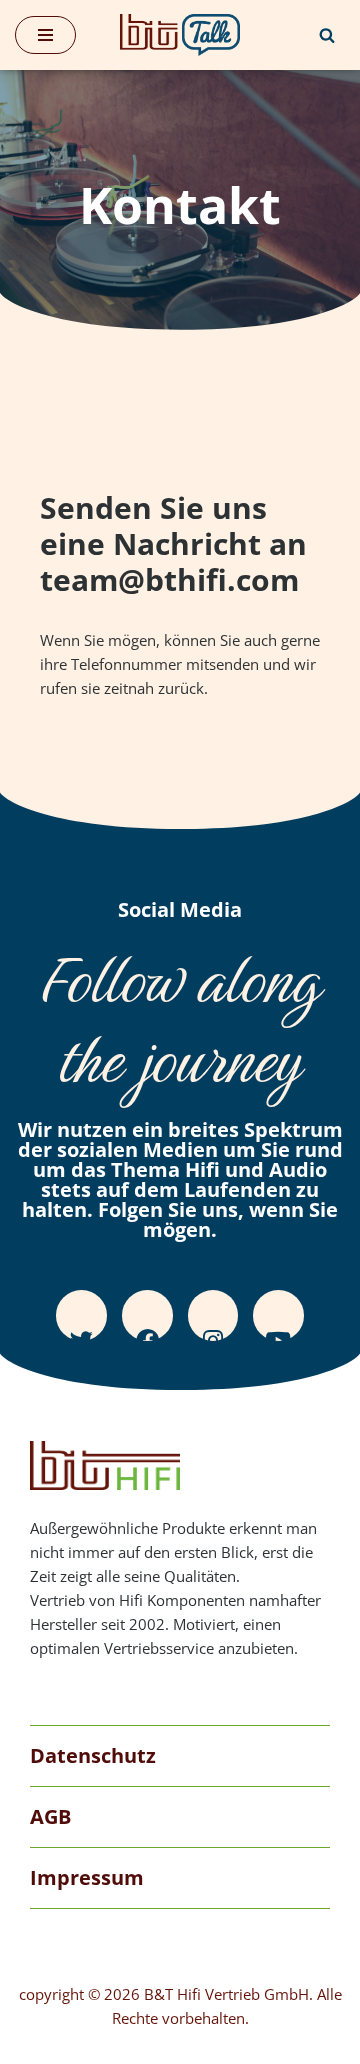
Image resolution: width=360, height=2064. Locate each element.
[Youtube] (278, 1315)
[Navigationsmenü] (45, 35)
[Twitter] (81, 1315)
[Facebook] (147, 1315)
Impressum (87, 1877)
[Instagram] (213, 1315)
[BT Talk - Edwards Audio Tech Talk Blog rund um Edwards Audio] (180, 35)
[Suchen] (327, 35)
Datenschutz (93, 1755)
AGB (50, 1816)
